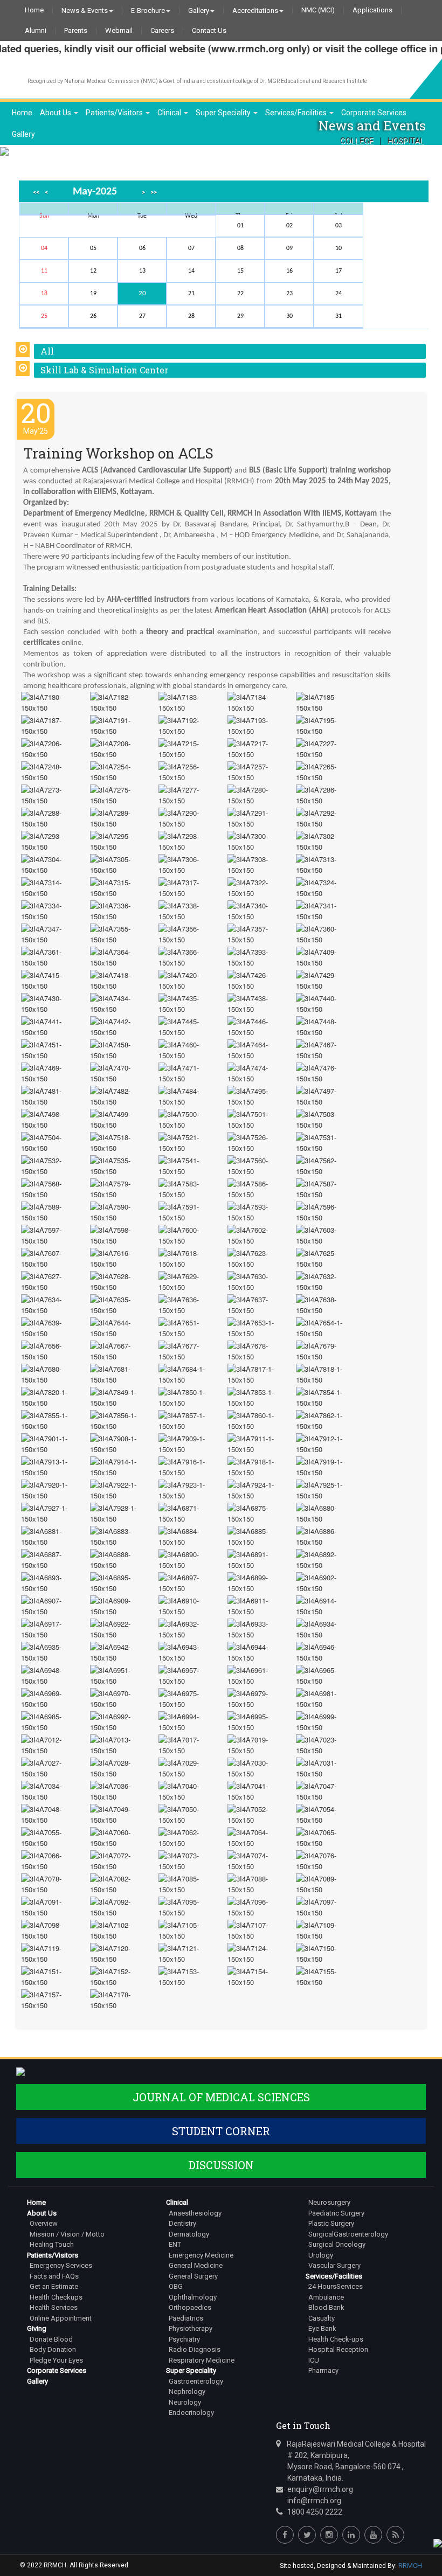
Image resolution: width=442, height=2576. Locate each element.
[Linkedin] (351, 2535)
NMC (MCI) (318, 10)
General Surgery (193, 2276)
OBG (176, 2286)
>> (154, 193)
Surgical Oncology (337, 2244)
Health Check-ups (336, 2339)
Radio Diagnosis (195, 2349)
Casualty (322, 2318)
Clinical (170, 113)
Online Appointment (61, 2318)
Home (34, 10)
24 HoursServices (336, 2286)
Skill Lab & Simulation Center (104, 370)
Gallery (199, 10)
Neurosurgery (329, 2202)
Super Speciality (224, 113)
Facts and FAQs (54, 2276)
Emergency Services (61, 2265)
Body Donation (53, 2349)
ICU (314, 2360)
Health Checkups (56, 2297)
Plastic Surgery (331, 2223)
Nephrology (187, 2391)
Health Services (54, 2307)
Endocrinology (191, 2412)
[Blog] (395, 2535)
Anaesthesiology (195, 2213)
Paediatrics (186, 2318)
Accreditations (255, 10)
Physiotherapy (191, 2328)
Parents (76, 31)
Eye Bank (322, 2328)
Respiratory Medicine (202, 2360)
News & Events (85, 10)
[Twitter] (307, 2535)
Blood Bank (326, 2307)
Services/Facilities (297, 113)
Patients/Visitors (115, 113)
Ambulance (326, 2297)
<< (36, 193)
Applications (372, 10)
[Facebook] (285, 2535)
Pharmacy (323, 2370)
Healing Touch (52, 2244)
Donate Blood (51, 2339)
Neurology (185, 2402)
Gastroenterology (196, 2381)
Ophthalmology (193, 2297)
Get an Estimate (54, 2286)
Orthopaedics (190, 2307)
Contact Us (209, 31)
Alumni (36, 31)
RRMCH (410, 2565)
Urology (321, 2255)
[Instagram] (329, 2535)
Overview (44, 2223)
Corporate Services (374, 113)
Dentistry (182, 2223)
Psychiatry (184, 2339)
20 (142, 293)
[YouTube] (373, 2535)
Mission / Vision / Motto (67, 2234)
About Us (56, 113)
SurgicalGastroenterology (348, 2234)
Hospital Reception (338, 2349)
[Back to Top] (437, 2542)
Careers (162, 31)
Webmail (119, 31)
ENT (175, 2244)
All (47, 351)
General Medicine (196, 2265)
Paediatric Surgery (336, 2213)
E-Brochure (148, 10)
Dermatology (189, 2234)
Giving (37, 2328)
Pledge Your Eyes (56, 2360)
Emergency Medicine (201, 2255)
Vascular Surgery (334, 2265)
